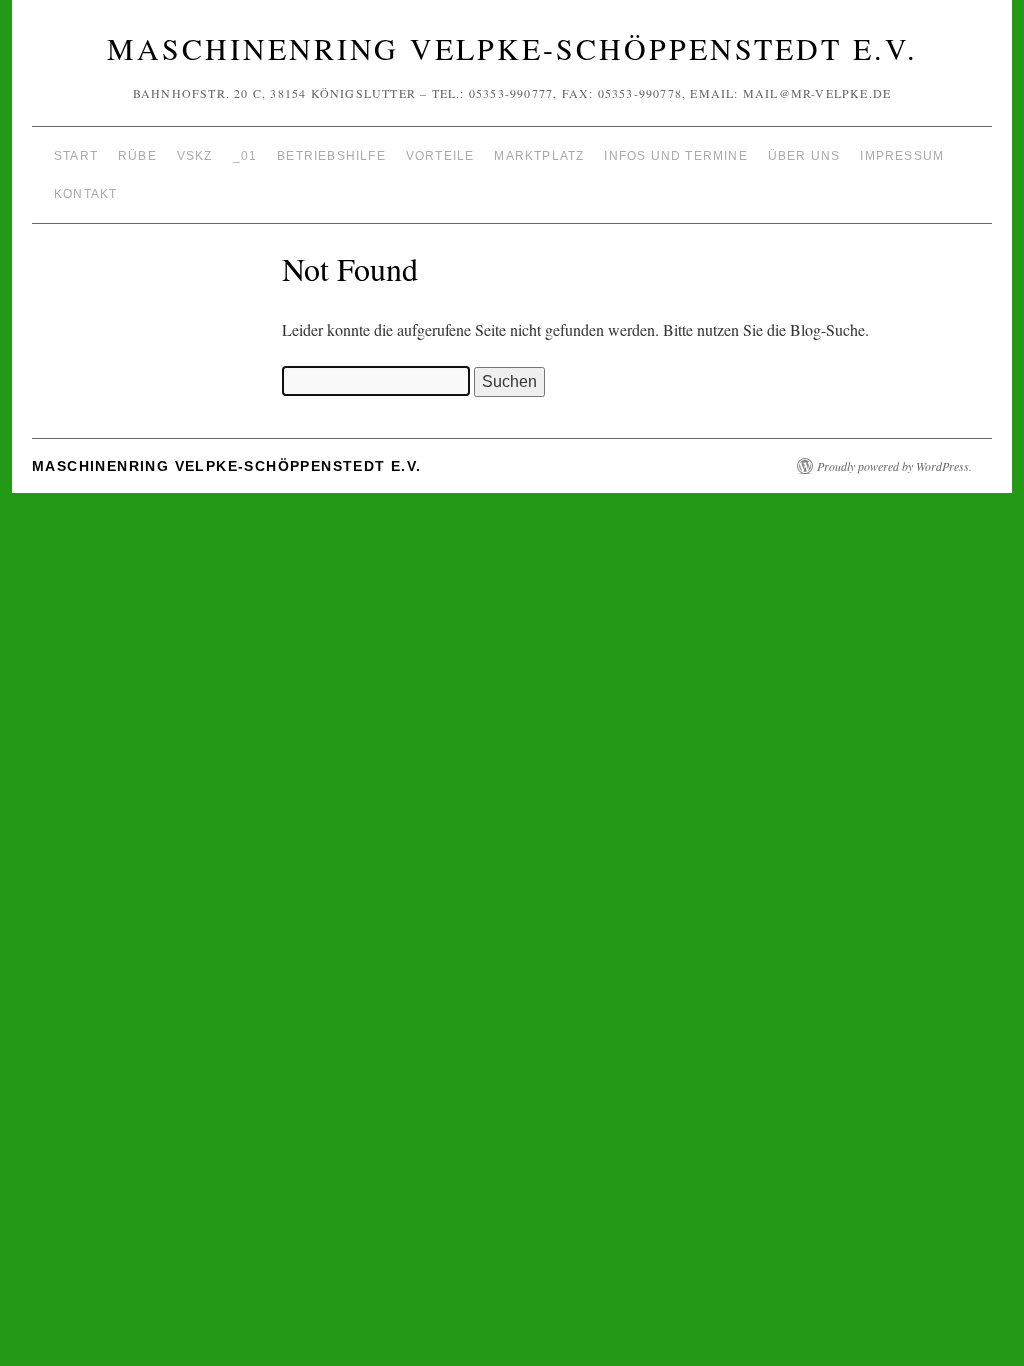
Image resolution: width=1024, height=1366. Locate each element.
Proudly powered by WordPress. (894, 466)
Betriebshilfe (331, 156)
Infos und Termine (675, 156)
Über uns (804, 156)
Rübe (137, 156)
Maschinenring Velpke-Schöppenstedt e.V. (512, 48)
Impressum (902, 156)
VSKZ (195, 156)
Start (76, 156)
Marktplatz (539, 156)
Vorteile (440, 156)
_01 (245, 156)
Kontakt (85, 194)
